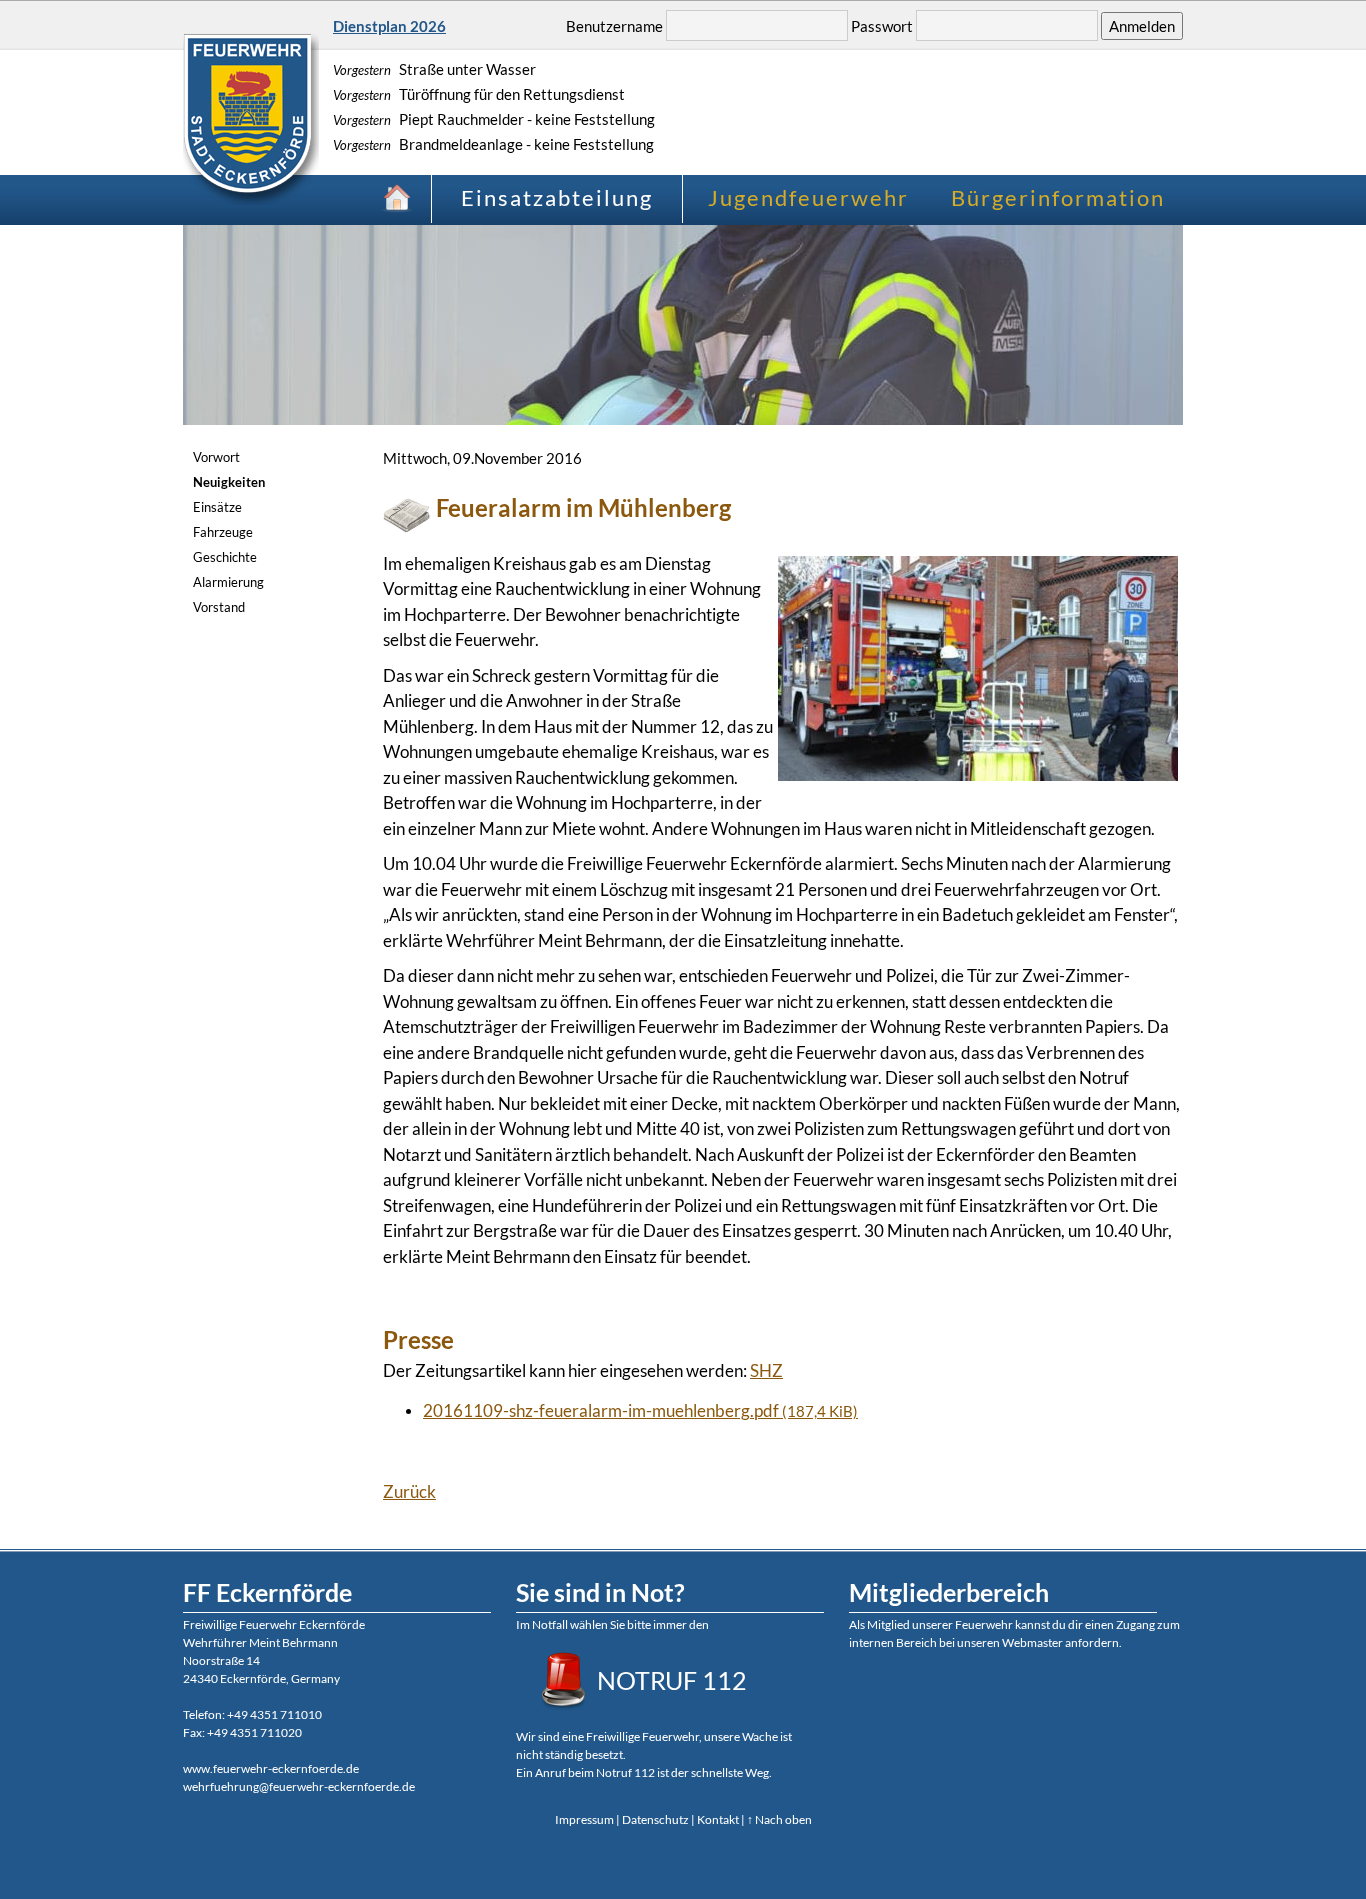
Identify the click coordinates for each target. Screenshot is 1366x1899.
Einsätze (217, 507)
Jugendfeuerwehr (808, 197)
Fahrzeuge (223, 532)
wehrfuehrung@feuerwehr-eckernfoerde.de (299, 1786)
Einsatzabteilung (557, 197)
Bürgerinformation (1058, 197)
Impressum (584, 1819)
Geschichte (225, 557)
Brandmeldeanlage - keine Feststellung (493, 144)
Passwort (882, 26)
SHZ (766, 1370)
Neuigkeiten (229, 482)
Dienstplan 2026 (389, 26)
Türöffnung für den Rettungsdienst (479, 94)
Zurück (409, 1491)
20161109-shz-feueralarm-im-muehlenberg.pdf (640, 1410)
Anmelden (1142, 26)
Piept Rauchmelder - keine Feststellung (494, 119)
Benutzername (614, 26)
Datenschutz (655, 1819)
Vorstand (219, 607)
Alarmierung (228, 582)
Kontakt (718, 1819)
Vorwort (216, 457)
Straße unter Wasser (434, 69)
